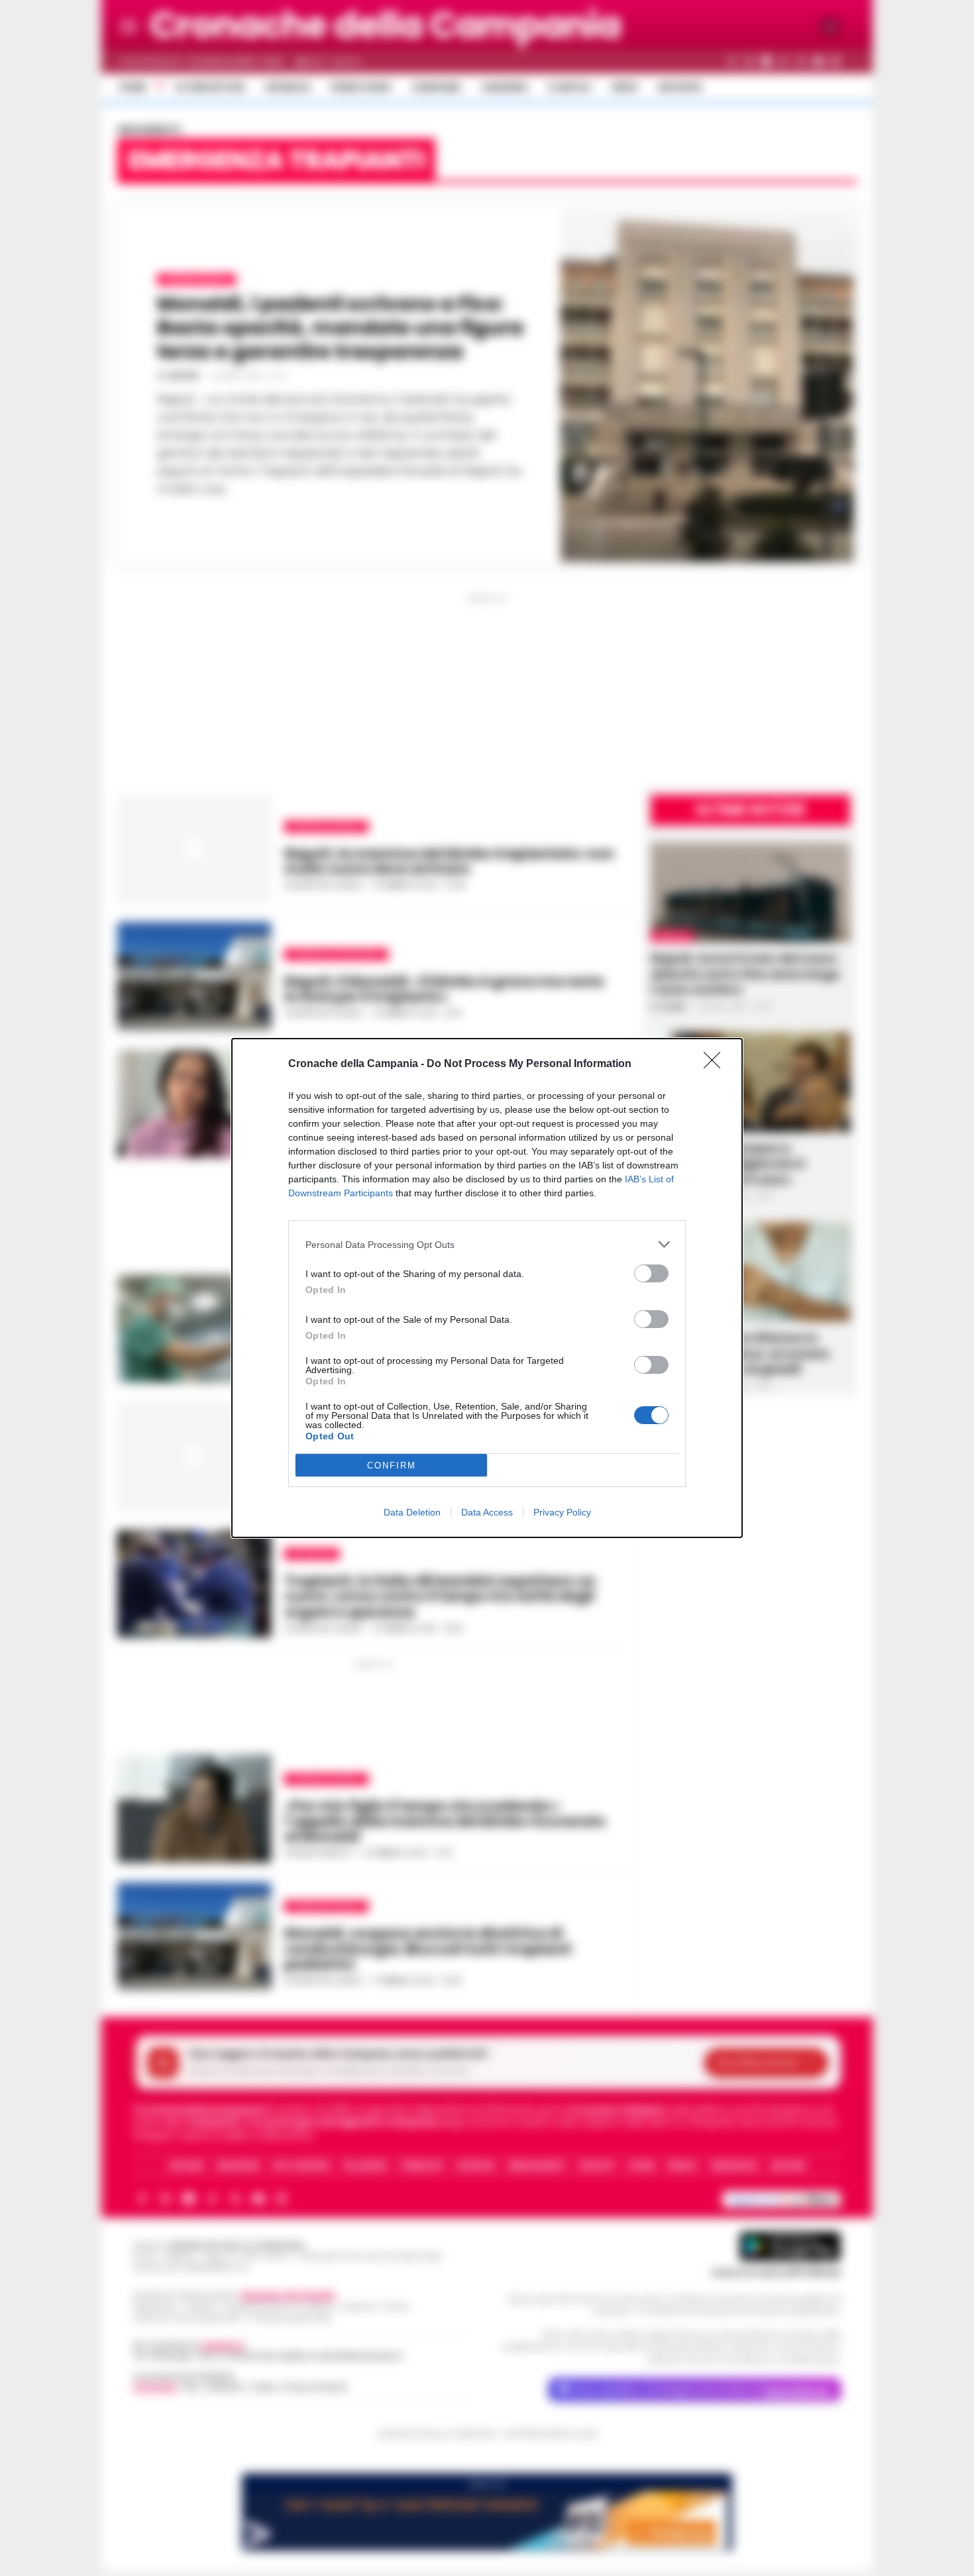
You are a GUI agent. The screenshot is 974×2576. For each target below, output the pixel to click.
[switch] (651, 1273)
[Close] (716, 1064)
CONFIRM (392, 1466)
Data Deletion (412, 1512)
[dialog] (487, 1288)
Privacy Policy (562, 1512)
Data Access (487, 1512)
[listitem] (487, 1244)
